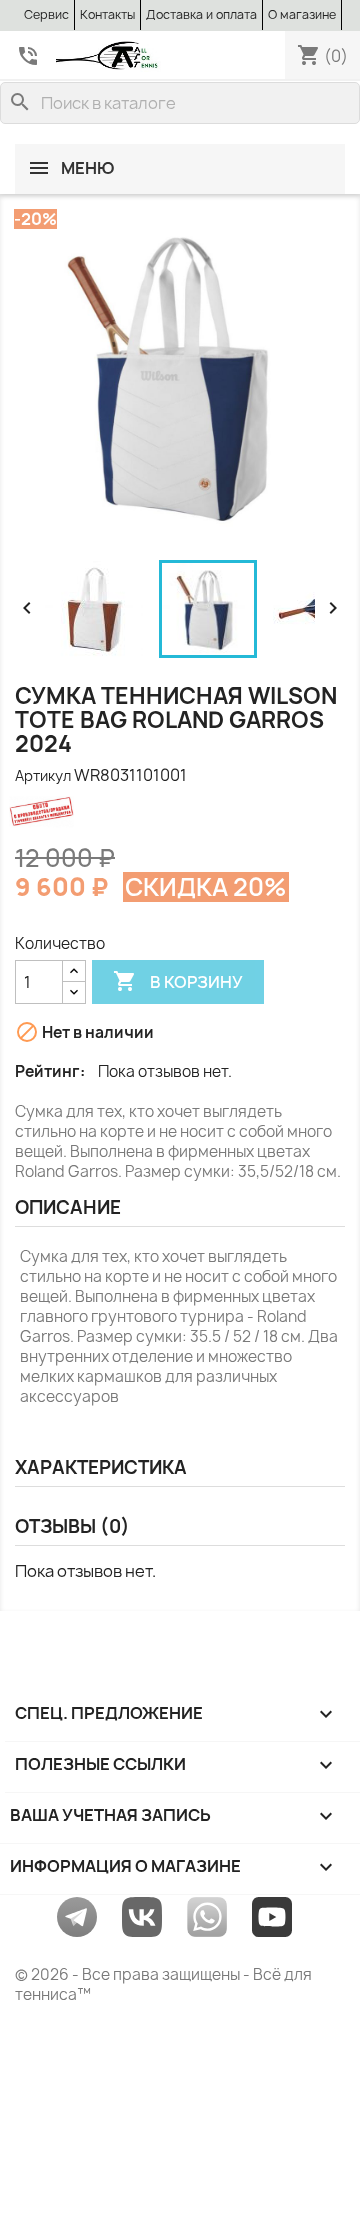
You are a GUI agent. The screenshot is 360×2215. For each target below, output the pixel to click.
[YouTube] (272, 1915)
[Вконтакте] (142, 1915)
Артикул (43, 775)
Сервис (46, 14)
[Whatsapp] (207, 1915)
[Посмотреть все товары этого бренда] (74, 811)
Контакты (107, 14)
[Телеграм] (77, 1915)
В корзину (178, 981)
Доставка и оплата (201, 14)
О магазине (302, 14)
